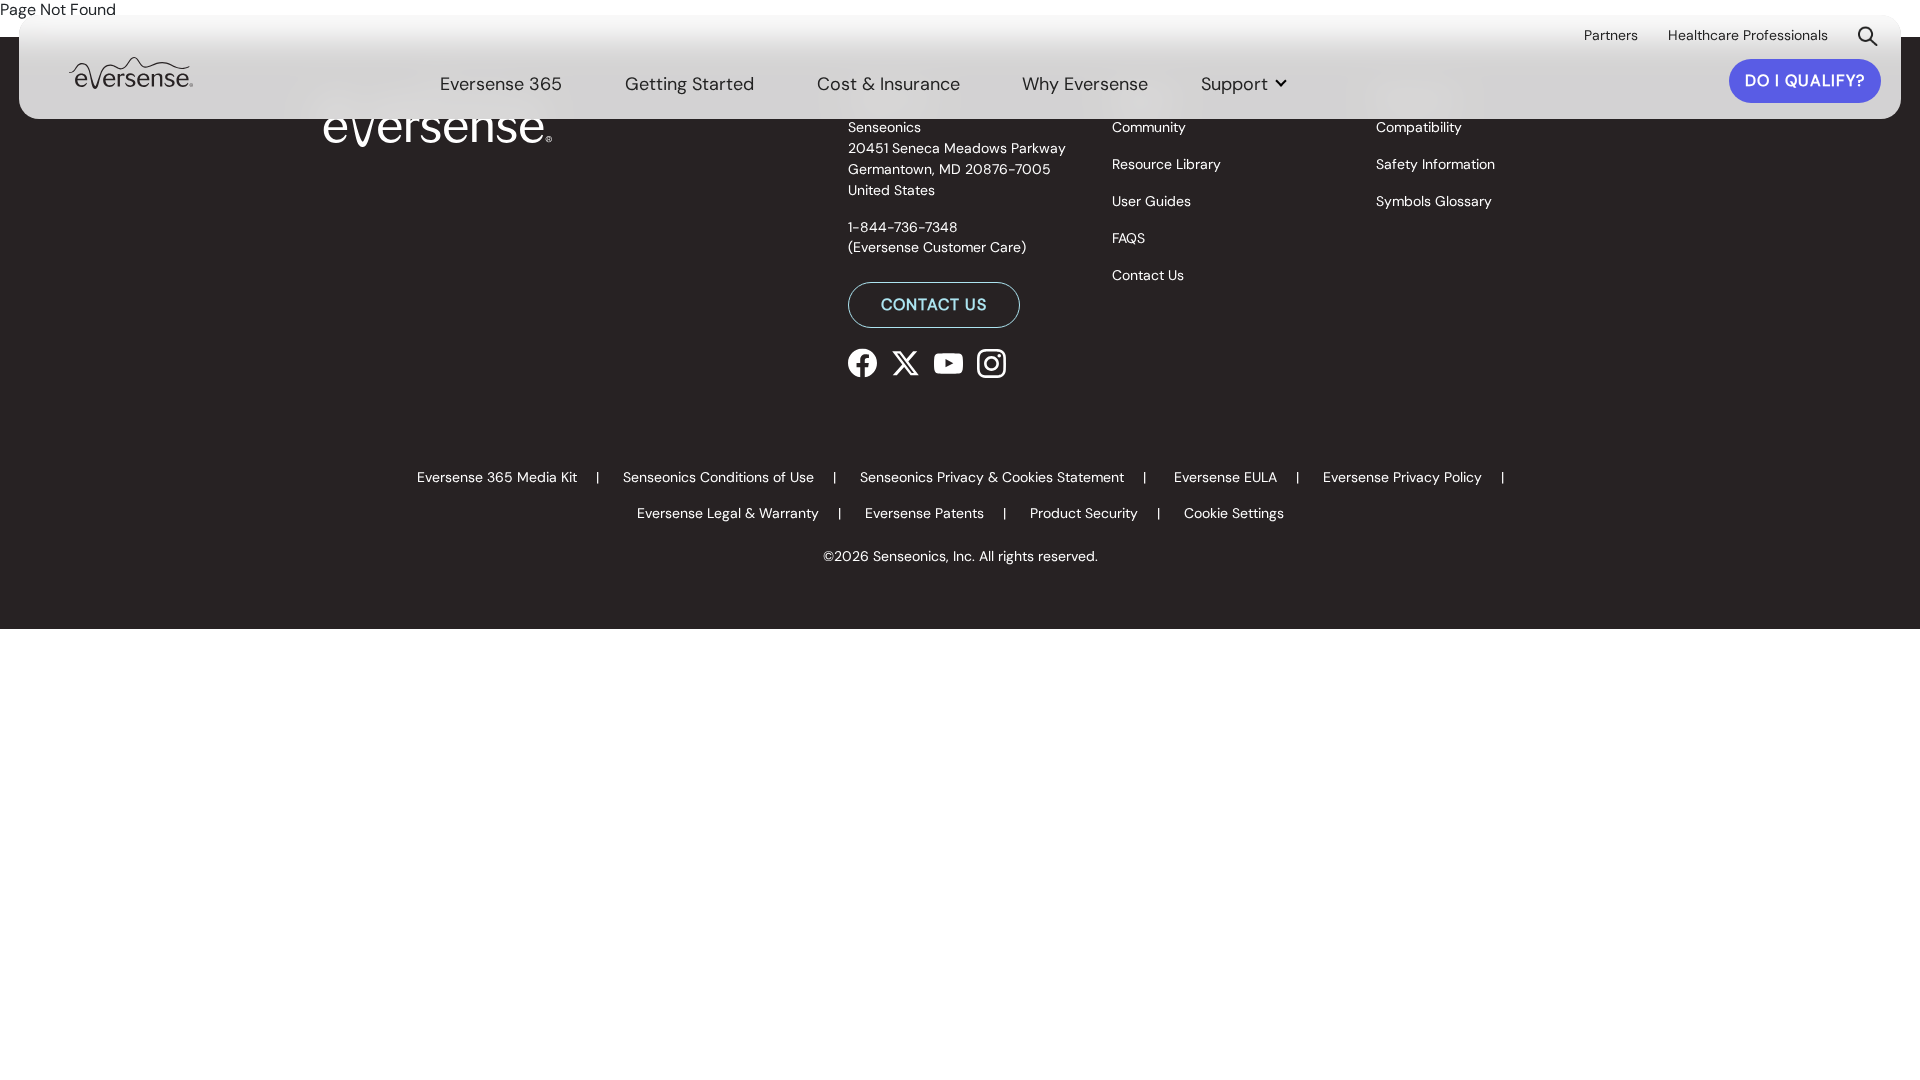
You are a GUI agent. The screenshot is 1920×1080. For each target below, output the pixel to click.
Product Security (1084, 513)
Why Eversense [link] (1085, 84)
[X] (905, 361)
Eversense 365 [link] (501, 84)
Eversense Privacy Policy (1402, 477)
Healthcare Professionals (1748, 35)
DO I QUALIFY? (1805, 80)
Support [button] (1237, 84)
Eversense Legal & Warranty (728, 513)
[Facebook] (862, 361)
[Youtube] (948, 361)
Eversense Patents (924, 513)
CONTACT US (934, 304)
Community (1149, 127)
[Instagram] (991, 361)
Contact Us (1148, 275)
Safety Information (1435, 164)
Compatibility (1419, 127)
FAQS (1128, 238)
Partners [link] (1611, 35)
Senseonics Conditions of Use (718, 477)
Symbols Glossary (1434, 201)
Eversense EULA (1225, 477)
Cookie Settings (1234, 513)
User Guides (1151, 201)
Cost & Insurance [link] (888, 84)
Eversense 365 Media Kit (497, 477)
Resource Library (1166, 164)
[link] (131, 71)
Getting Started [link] (689, 84)
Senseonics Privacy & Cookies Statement (992, 477)
